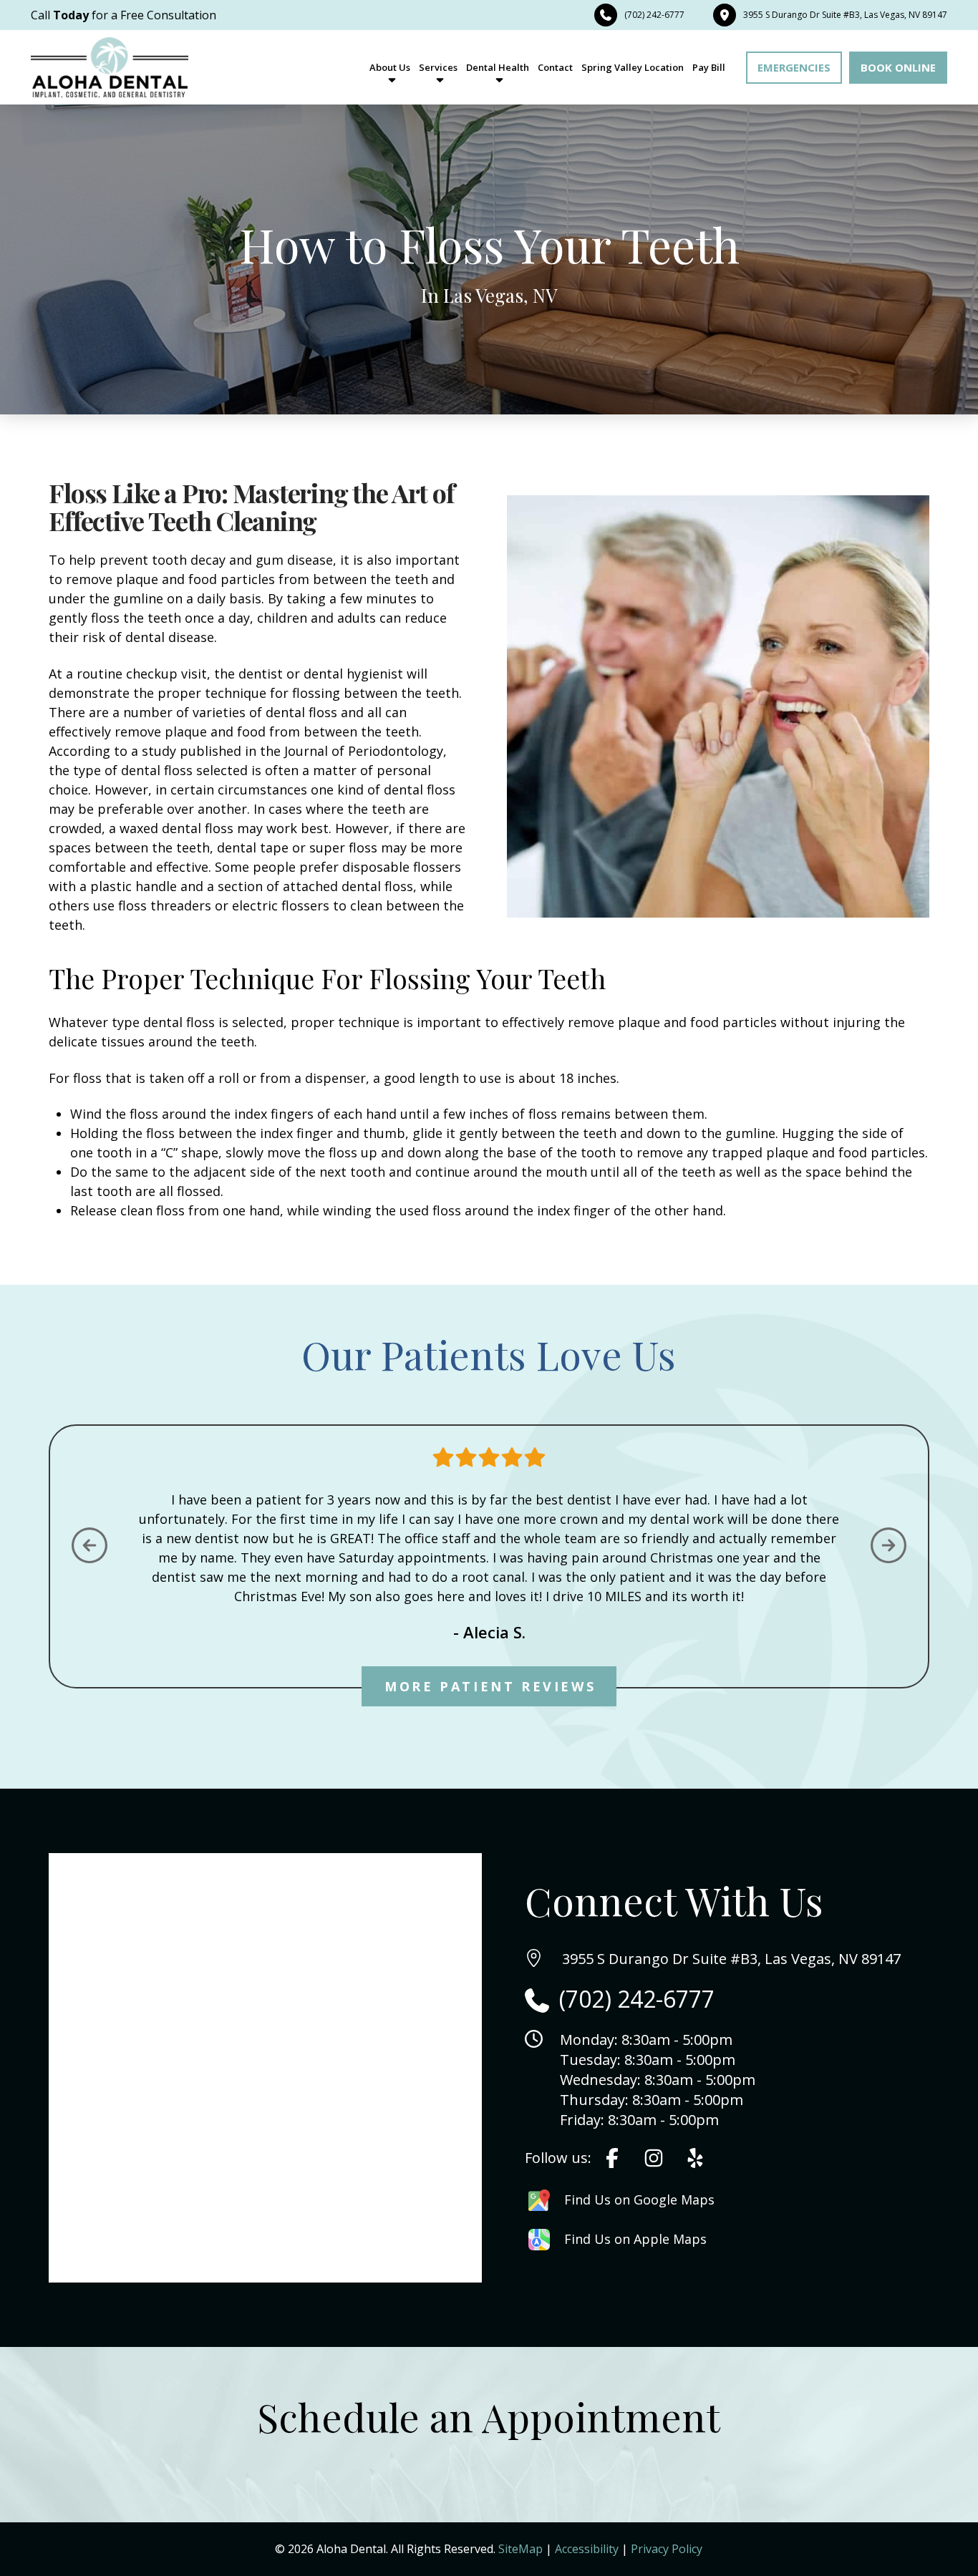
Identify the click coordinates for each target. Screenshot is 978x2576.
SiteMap (521, 2549)
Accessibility (587, 2549)
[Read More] (612, 2158)
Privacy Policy (667, 2549)
